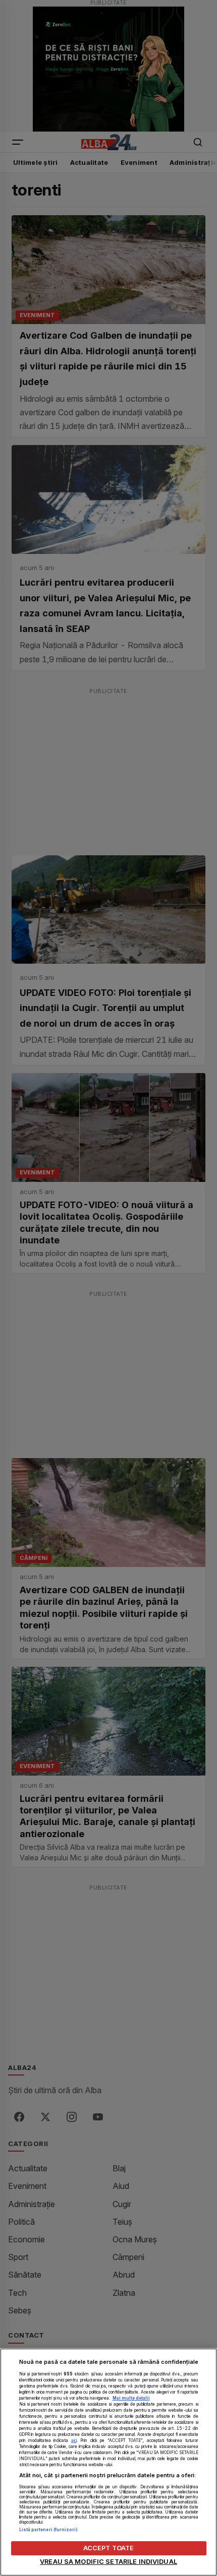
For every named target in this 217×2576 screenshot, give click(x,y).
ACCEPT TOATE (109, 2548)
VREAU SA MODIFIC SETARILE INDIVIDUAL (108, 2562)
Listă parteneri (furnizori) (48, 2530)
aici (74, 2440)
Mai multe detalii (131, 2398)
